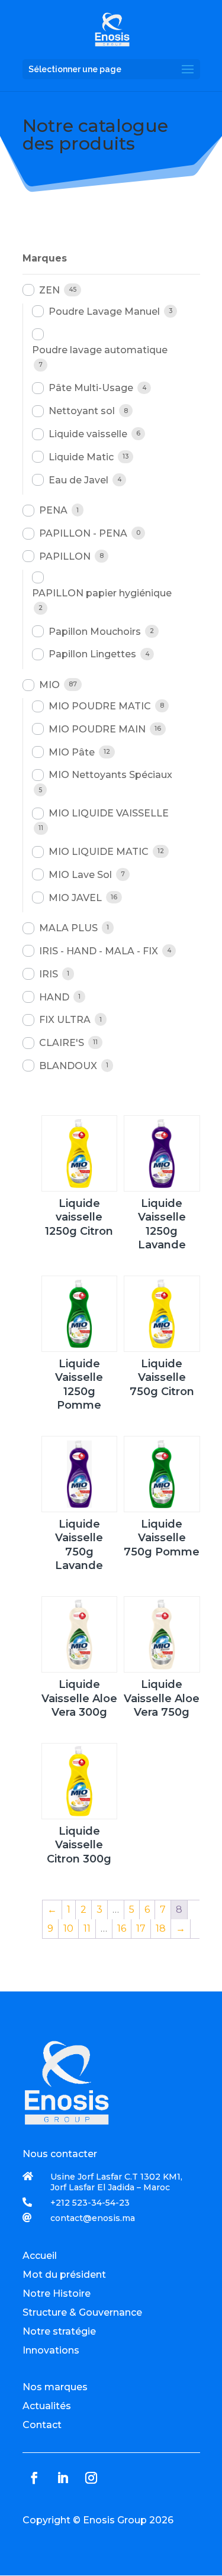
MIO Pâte (72, 752)
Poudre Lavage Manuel (104, 311)
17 (141, 1928)
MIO (49, 685)
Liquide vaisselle (88, 434)
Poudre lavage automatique (100, 350)
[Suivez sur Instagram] (91, 2478)
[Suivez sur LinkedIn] (63, 2478)
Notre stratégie (59, 2331)
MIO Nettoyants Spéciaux (110, 775)
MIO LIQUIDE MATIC (99, 852)
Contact (42, 2425)
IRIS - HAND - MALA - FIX (99, 951)
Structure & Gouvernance (82, 2312)
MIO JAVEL (75, 898)
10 (68, 1928)
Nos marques (55, 2387)
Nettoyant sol (82, 411)
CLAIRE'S (62, 1043)
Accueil (40, 2256)
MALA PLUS (68, 928)
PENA (53, 510)
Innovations (51, 2350)
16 (122, 1928)
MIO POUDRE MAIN (97, 729)
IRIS (49, 974)
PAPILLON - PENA (83, 533)
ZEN (49, 290)
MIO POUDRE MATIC (100, 706)
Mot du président (64, 2275)
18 (161, 1928)
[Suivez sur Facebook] (34, 2478)
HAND (54, 997)
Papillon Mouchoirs (95, 632)
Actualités (47, 2406)
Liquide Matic (81, 457)
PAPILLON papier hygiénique (102, 593)
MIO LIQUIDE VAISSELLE (109, 813)
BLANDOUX (68, 1066)
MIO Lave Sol (80, 875)
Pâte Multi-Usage (91, 388)
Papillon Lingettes (92, 654)
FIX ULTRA (65, 1020)
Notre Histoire (57, 2293)
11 (87, 1928)
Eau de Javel (78, 480)
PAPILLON (65, 556)
